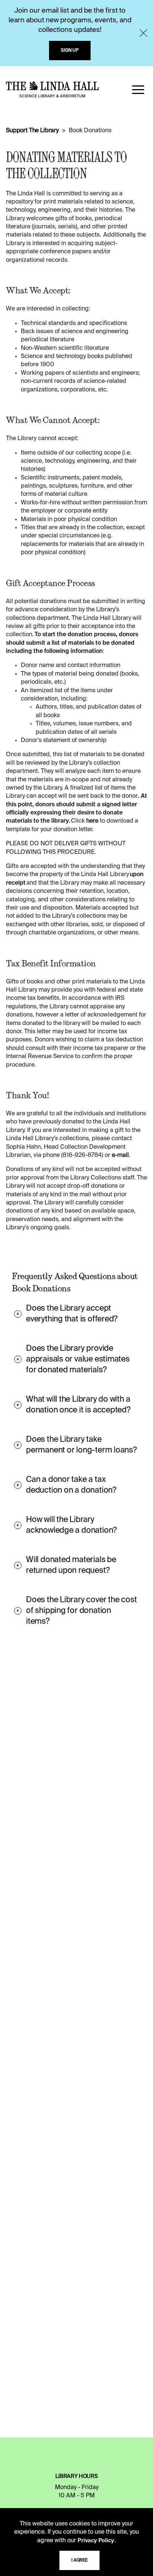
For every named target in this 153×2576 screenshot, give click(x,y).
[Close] (143, 33)
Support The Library (32, 131)
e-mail (120, 1155)
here (92, 821)
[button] (138, 90)
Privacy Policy (96, 2541)
